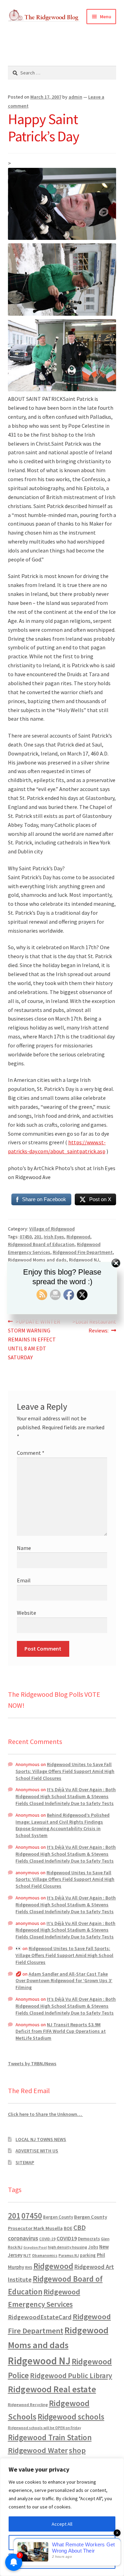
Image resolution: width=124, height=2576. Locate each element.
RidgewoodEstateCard (40, 2317)
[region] (62, 2517)
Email (24, 1580)
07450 (26, 1237)
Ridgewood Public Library (71, 2376)
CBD (80, 2228)
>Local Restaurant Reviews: (94, 1326)
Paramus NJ (69, 2255)
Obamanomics (45, 2255)
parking (88, 2255)
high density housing (68, 2247)
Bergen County (58, 2217)
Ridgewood (78, 1237)
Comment (31, 1453)
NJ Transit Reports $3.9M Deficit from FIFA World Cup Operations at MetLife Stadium (61, 2031)
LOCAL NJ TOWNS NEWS (41, 2139)
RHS (29, 2267)
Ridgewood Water (38, 2450)
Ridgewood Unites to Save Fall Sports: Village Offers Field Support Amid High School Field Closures (65, 1771)
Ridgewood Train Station (50, 2437)
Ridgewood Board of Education (41, 1244)
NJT (27, 2255)
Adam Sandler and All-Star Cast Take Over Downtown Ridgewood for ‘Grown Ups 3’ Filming (64, 1981)
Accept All (62, 2524)
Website (27, 1613)
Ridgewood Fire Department (83, 1252)
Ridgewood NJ (39, 2361)
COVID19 (67, 2238)
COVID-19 (47, 2239)
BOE (68, 2228)
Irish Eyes (54, 1237)
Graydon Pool (35, 2247)
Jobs (93, 2247)
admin (75, 97)
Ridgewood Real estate (52, 2389)
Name (24, 1548)
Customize (62, 2543)
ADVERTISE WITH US (37, 2151)
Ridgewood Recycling (28, 2405)
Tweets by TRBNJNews (32, 2063)
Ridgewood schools (71, 2417)
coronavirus (23, 2238)
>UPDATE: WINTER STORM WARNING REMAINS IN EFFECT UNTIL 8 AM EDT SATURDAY (34, 1339)
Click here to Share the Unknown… (45, 2114)
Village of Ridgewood (52, 1229)
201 (38, 1237)
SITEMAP (25, 2162)
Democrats (89, 2239)
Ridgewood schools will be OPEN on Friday (44, 2428)
